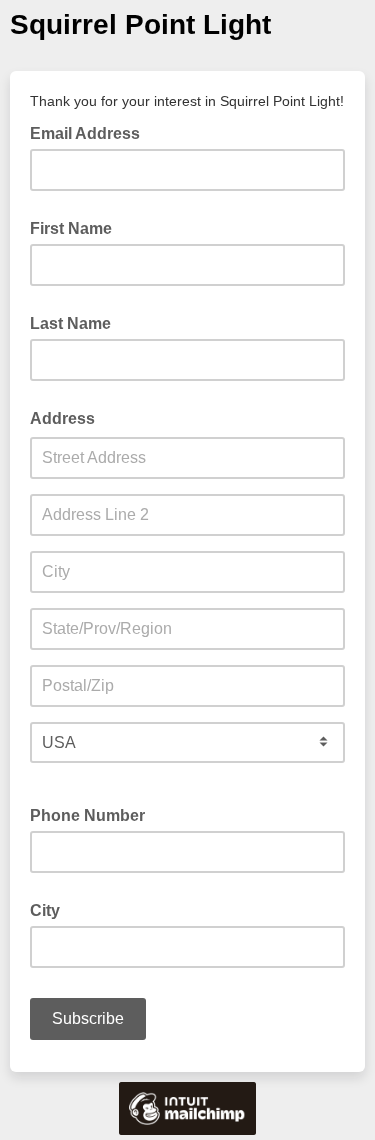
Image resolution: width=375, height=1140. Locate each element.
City (45, 910)
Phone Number (87, 815)
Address (62, 418)
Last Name (70, 323)
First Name (71, 228)
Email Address (91, 132)
